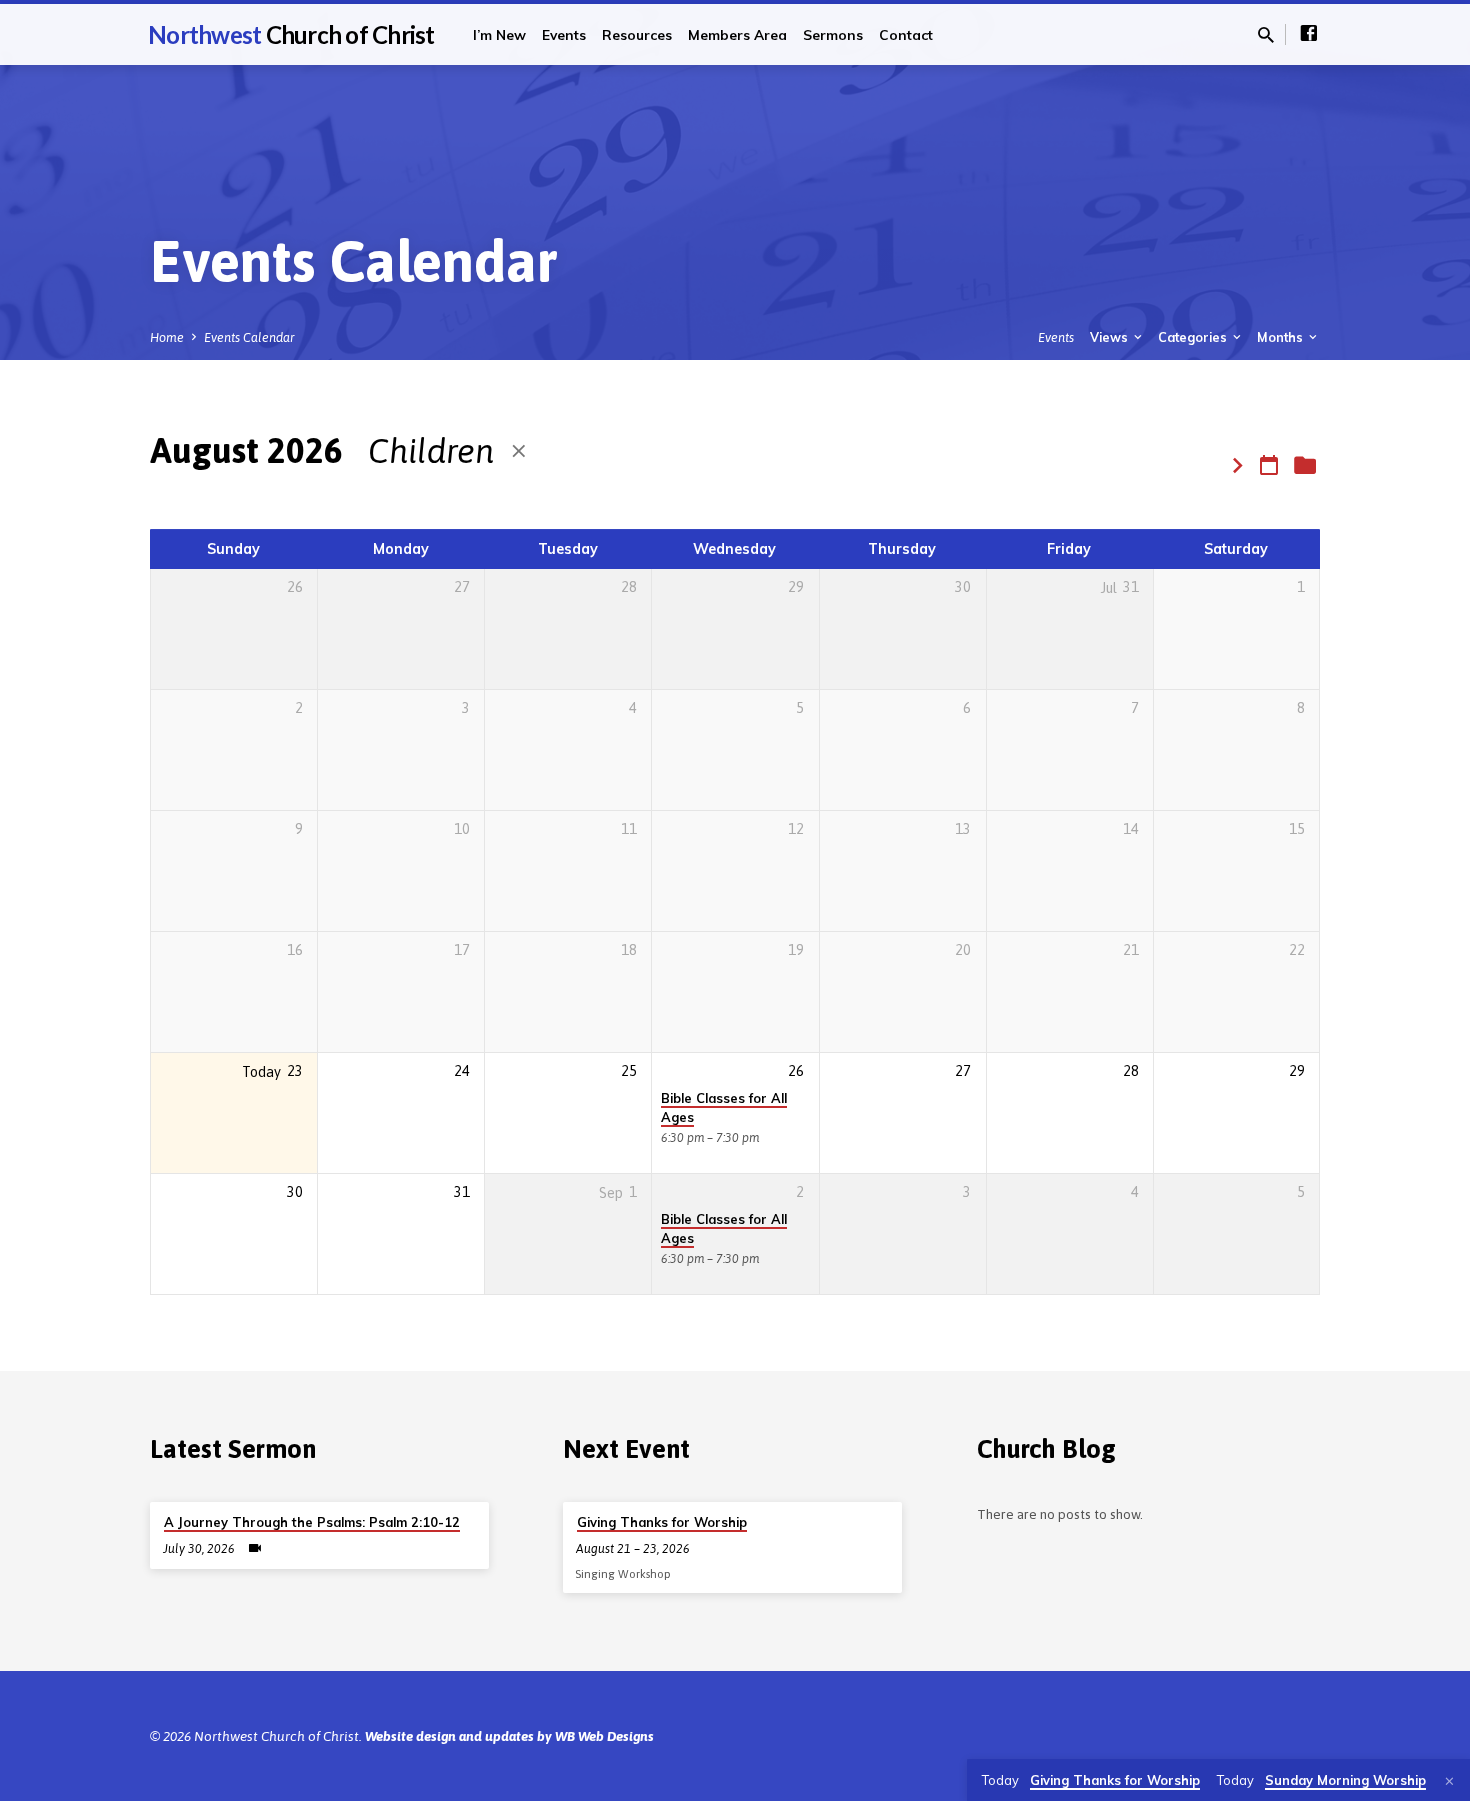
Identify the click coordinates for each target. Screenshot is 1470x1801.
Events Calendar (249, 337)
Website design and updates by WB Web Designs (509, 1736)
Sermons (833, 34)
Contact (906, 34)
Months (1281, 337)
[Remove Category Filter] (519, 451)
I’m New (499, 34)
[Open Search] (1266, 35)
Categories (1194, 337)
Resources (637, 34)
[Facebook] (1309, 33)
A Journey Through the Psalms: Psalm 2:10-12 (312, 1522)
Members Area (737, 34)
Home (167, 337)
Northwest (291, 34)
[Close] (1449, 1781)
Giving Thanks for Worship (662, 1522)
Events (564, 34)
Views (1110, 337)
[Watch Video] (255, 1548)
